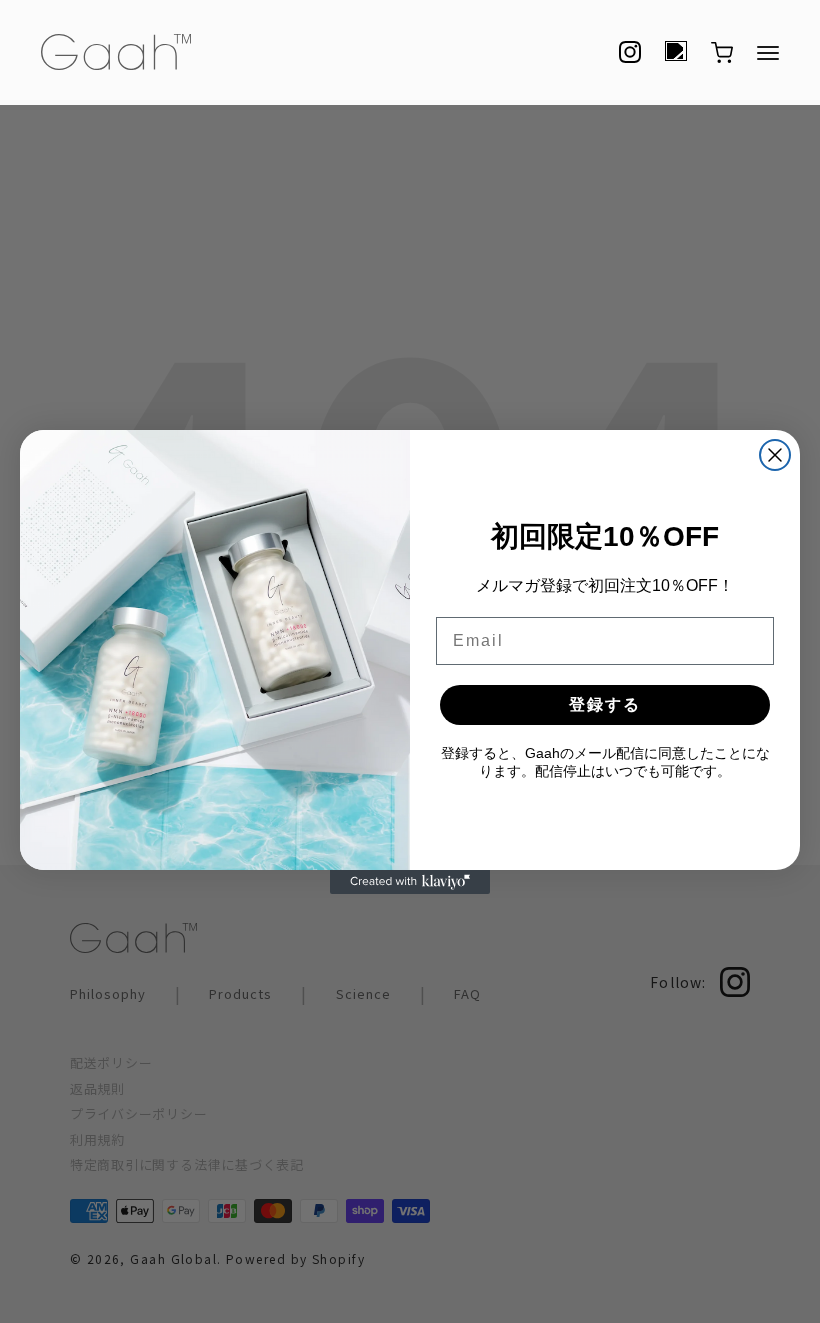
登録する (605, 704)
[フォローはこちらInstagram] (630, 52)
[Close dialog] (775, 455)
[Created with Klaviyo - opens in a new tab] (410, 882)
